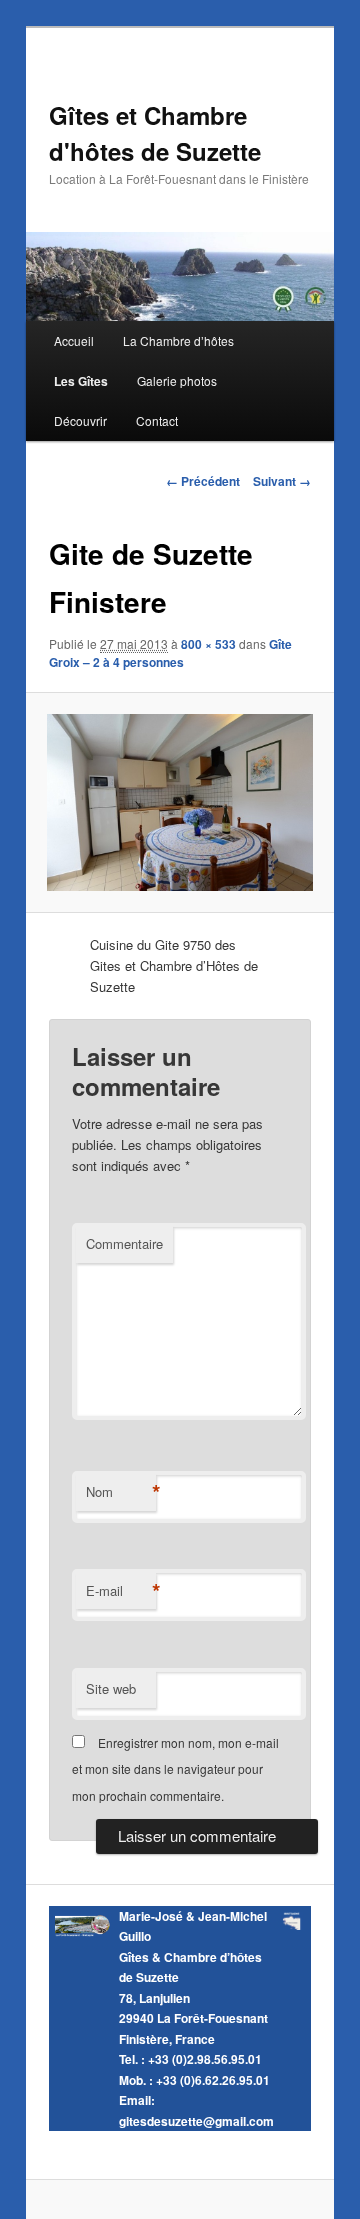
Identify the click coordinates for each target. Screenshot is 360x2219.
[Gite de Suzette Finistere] (179, 802)
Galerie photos (177, 380)
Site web (111, 1688)
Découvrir (80, 420)
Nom (121, 1492)
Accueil (74, 340)
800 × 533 (208, 644)
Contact (157, 420)
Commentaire (124, 1243)
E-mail (121, 1591)
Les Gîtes (81, 381)
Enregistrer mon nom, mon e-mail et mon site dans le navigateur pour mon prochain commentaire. (175, 1769)
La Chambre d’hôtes (178, 340)
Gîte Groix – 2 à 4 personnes (170, 653)
